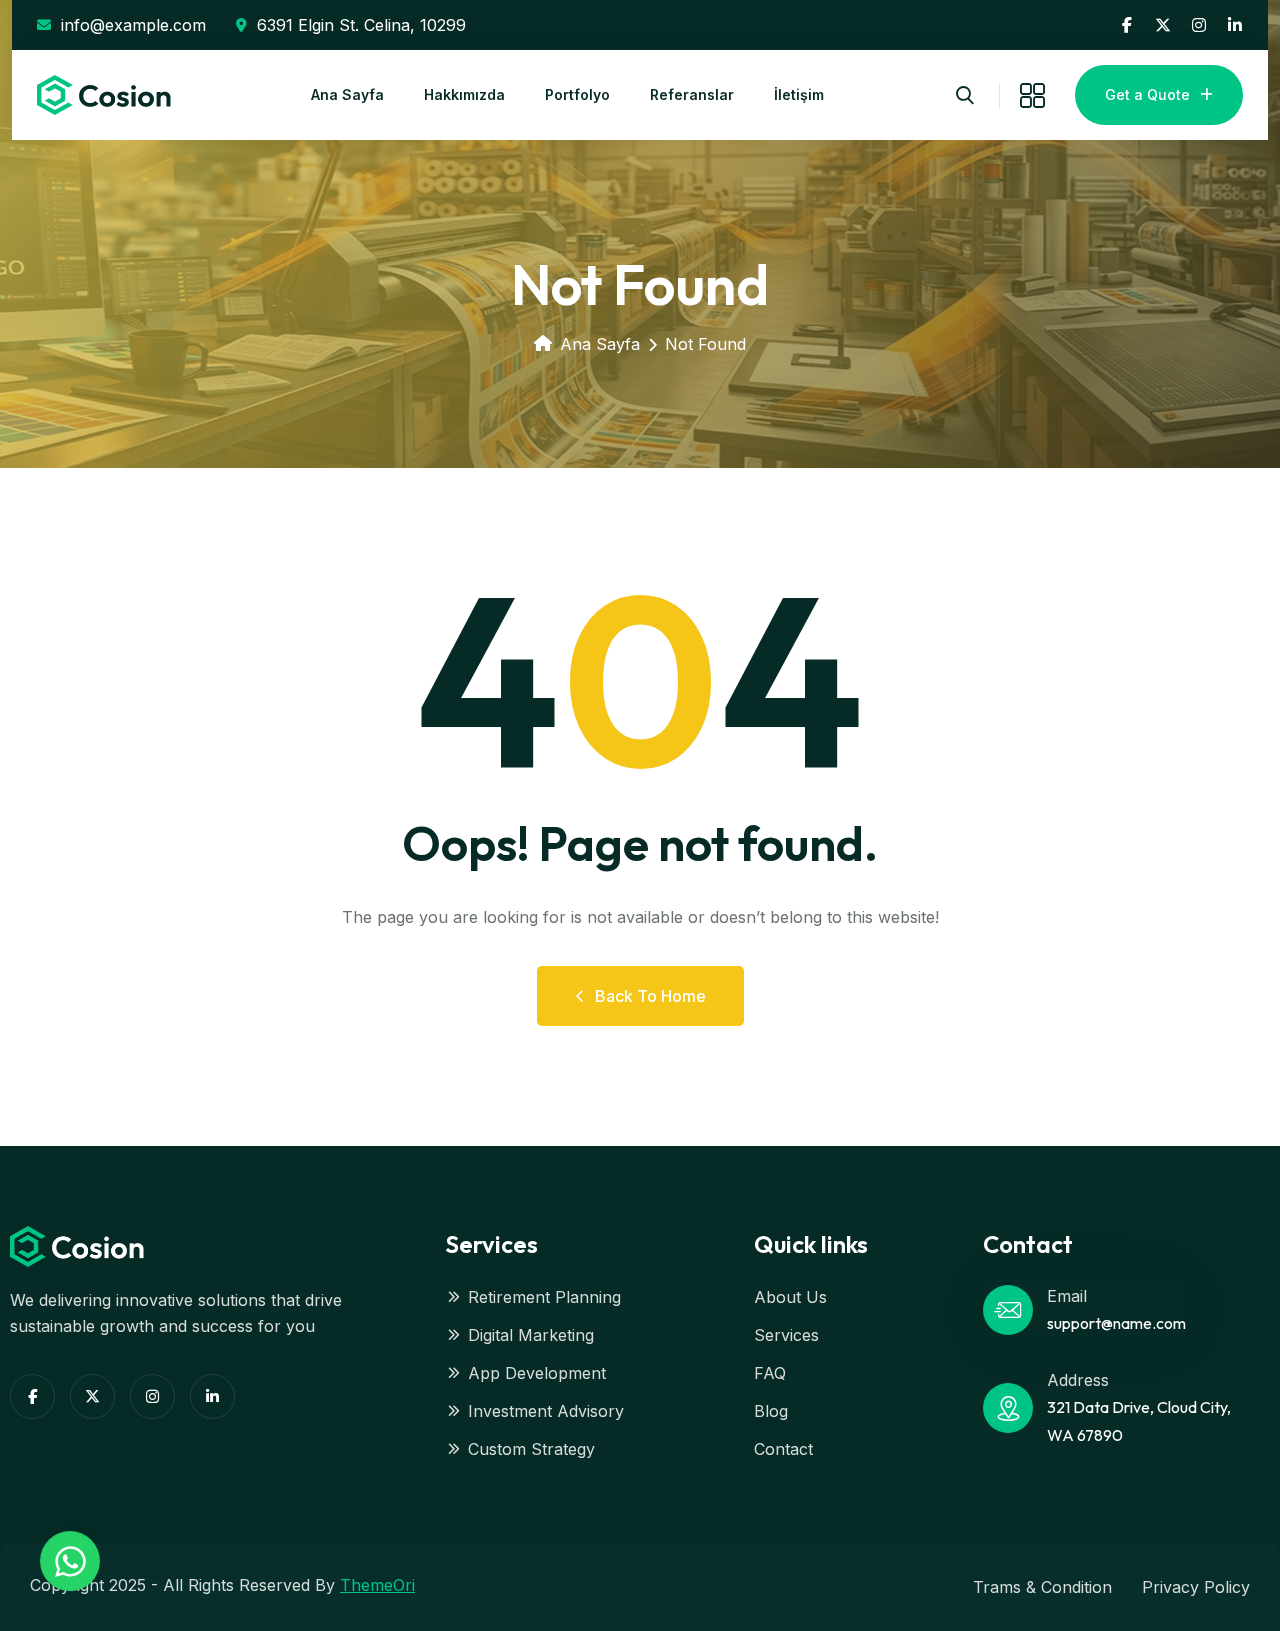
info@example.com (133, 25)
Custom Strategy (531, 1449)
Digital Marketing (531, 1335)
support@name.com (1116, 1323)
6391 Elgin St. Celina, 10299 (361, 25)
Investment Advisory (546, 1411)
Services (786, 1335)
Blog (771, 1411)
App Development (537, 1373)
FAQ (770, 1373)
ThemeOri (377, 1585)
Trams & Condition (1042, 1587)
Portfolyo (577, 94)
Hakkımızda (464, 94)
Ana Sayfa (347, 94)
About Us (790, 1297)
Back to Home (650, 996)
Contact (783, 1449)
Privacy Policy (1196, 1587)
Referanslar (692, 94)
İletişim (799, 94)
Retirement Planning (544, 1297)
